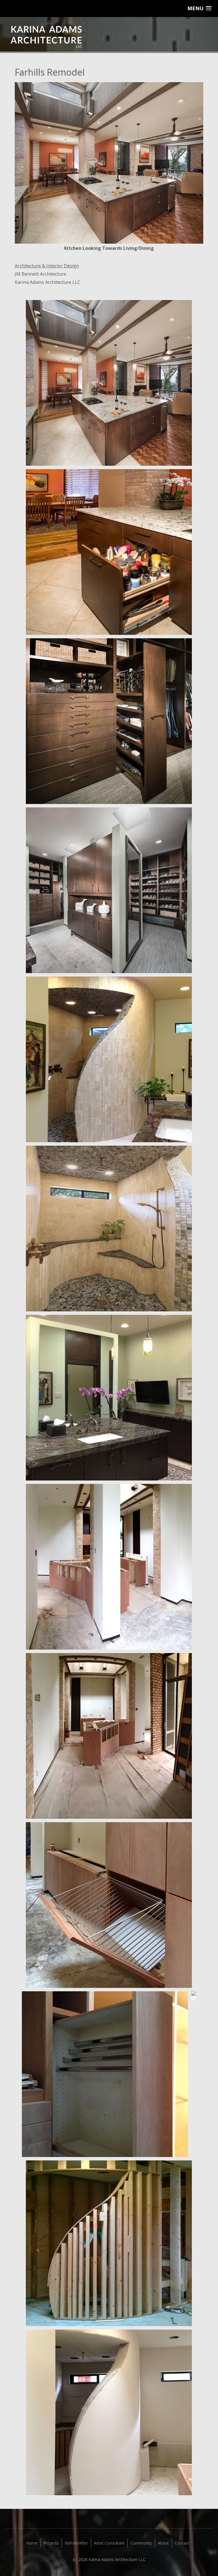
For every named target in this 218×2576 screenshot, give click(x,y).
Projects (51, 2543)
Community (141, 2543)
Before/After (76, 2543)
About (163, 2543)
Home (32, 2543)
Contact (182, 2543)
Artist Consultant (109, 2543)
